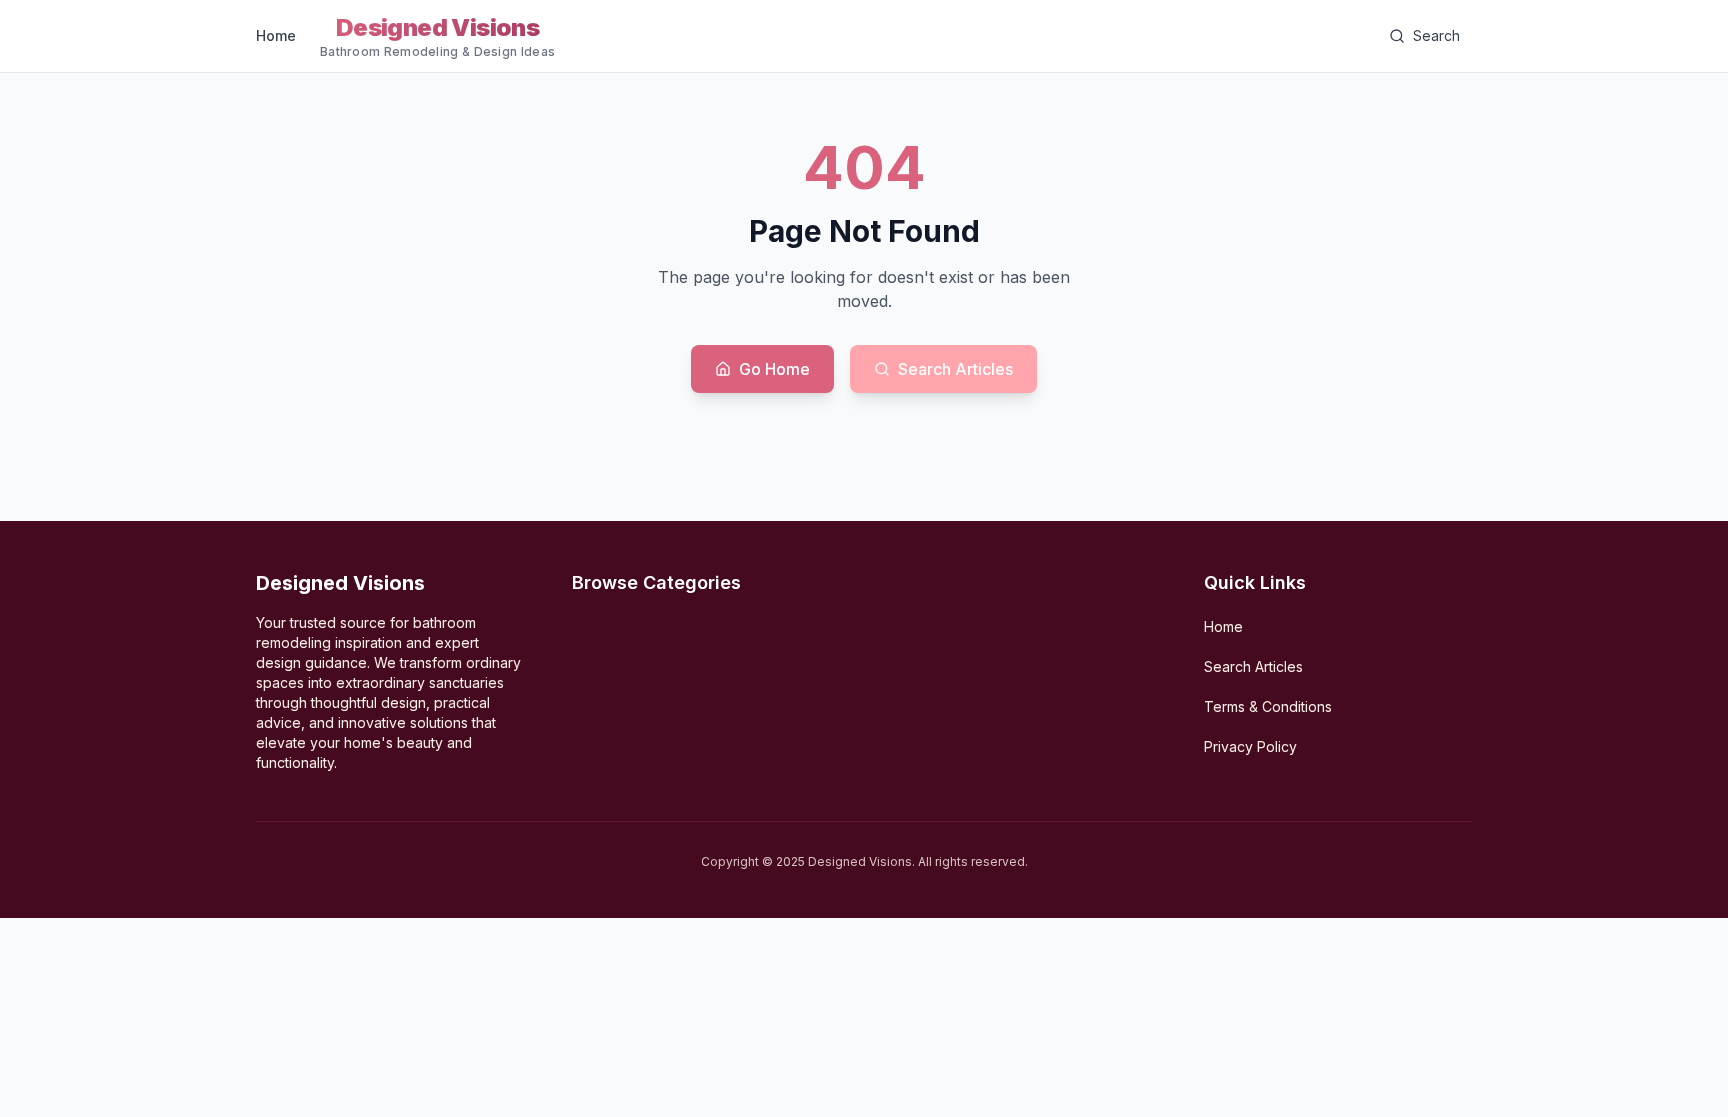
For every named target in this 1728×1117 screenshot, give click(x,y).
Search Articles (955, 369)
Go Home (774, 369)
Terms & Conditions (1268, 706)
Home (276, 35)
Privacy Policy (1250, 746)
